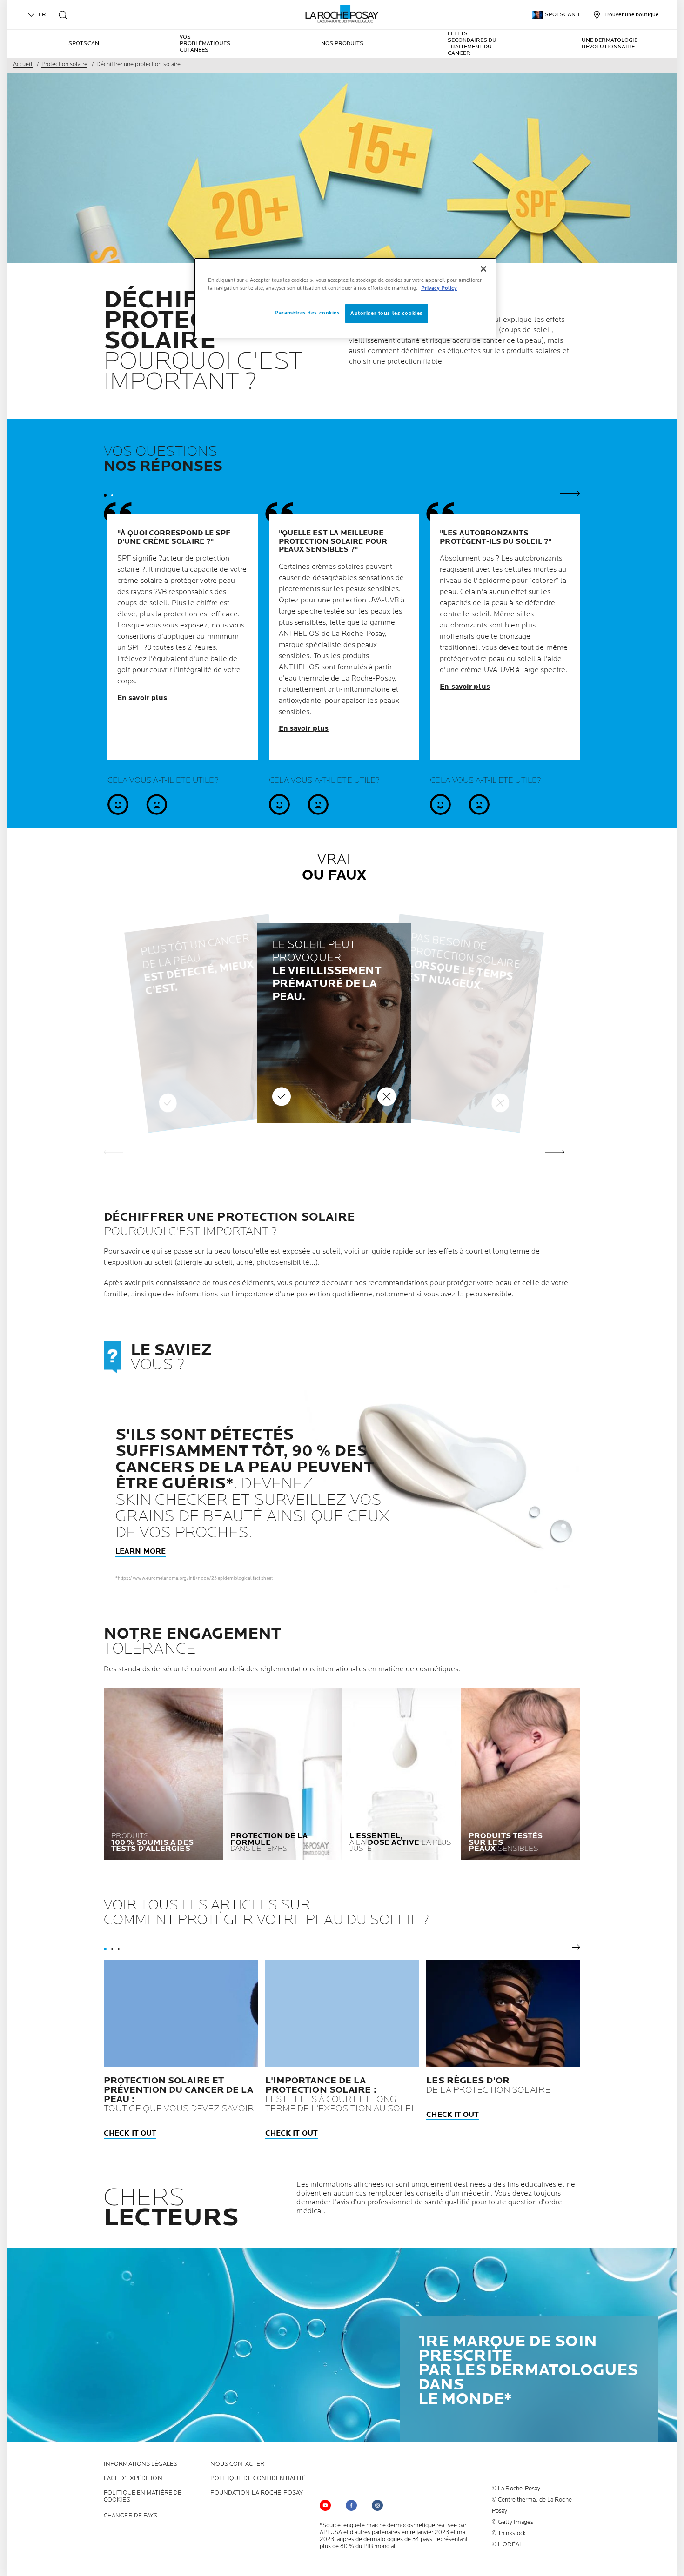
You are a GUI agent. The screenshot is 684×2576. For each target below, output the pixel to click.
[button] (555, 1152)
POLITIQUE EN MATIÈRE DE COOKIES (143, 2496)
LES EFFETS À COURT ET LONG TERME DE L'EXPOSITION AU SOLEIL (342, 2095)
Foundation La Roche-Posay (257, 2493)
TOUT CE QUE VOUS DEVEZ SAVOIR (179, 2095)
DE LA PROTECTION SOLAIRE (488, 2085)
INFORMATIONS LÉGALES (141, 2464)
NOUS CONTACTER (237, 2464)
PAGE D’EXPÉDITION (133, 2479)
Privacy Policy (439, 288)
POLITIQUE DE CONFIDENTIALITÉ (258, 2479)
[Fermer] (483, 269)
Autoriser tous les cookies (387, 313)
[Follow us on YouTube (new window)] (325, 2505)
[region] (345, 298)
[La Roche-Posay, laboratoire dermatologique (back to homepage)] (342, 14)
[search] (63, 15)
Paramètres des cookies (307, 313)
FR (42, 15)
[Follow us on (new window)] (351, 2505)
